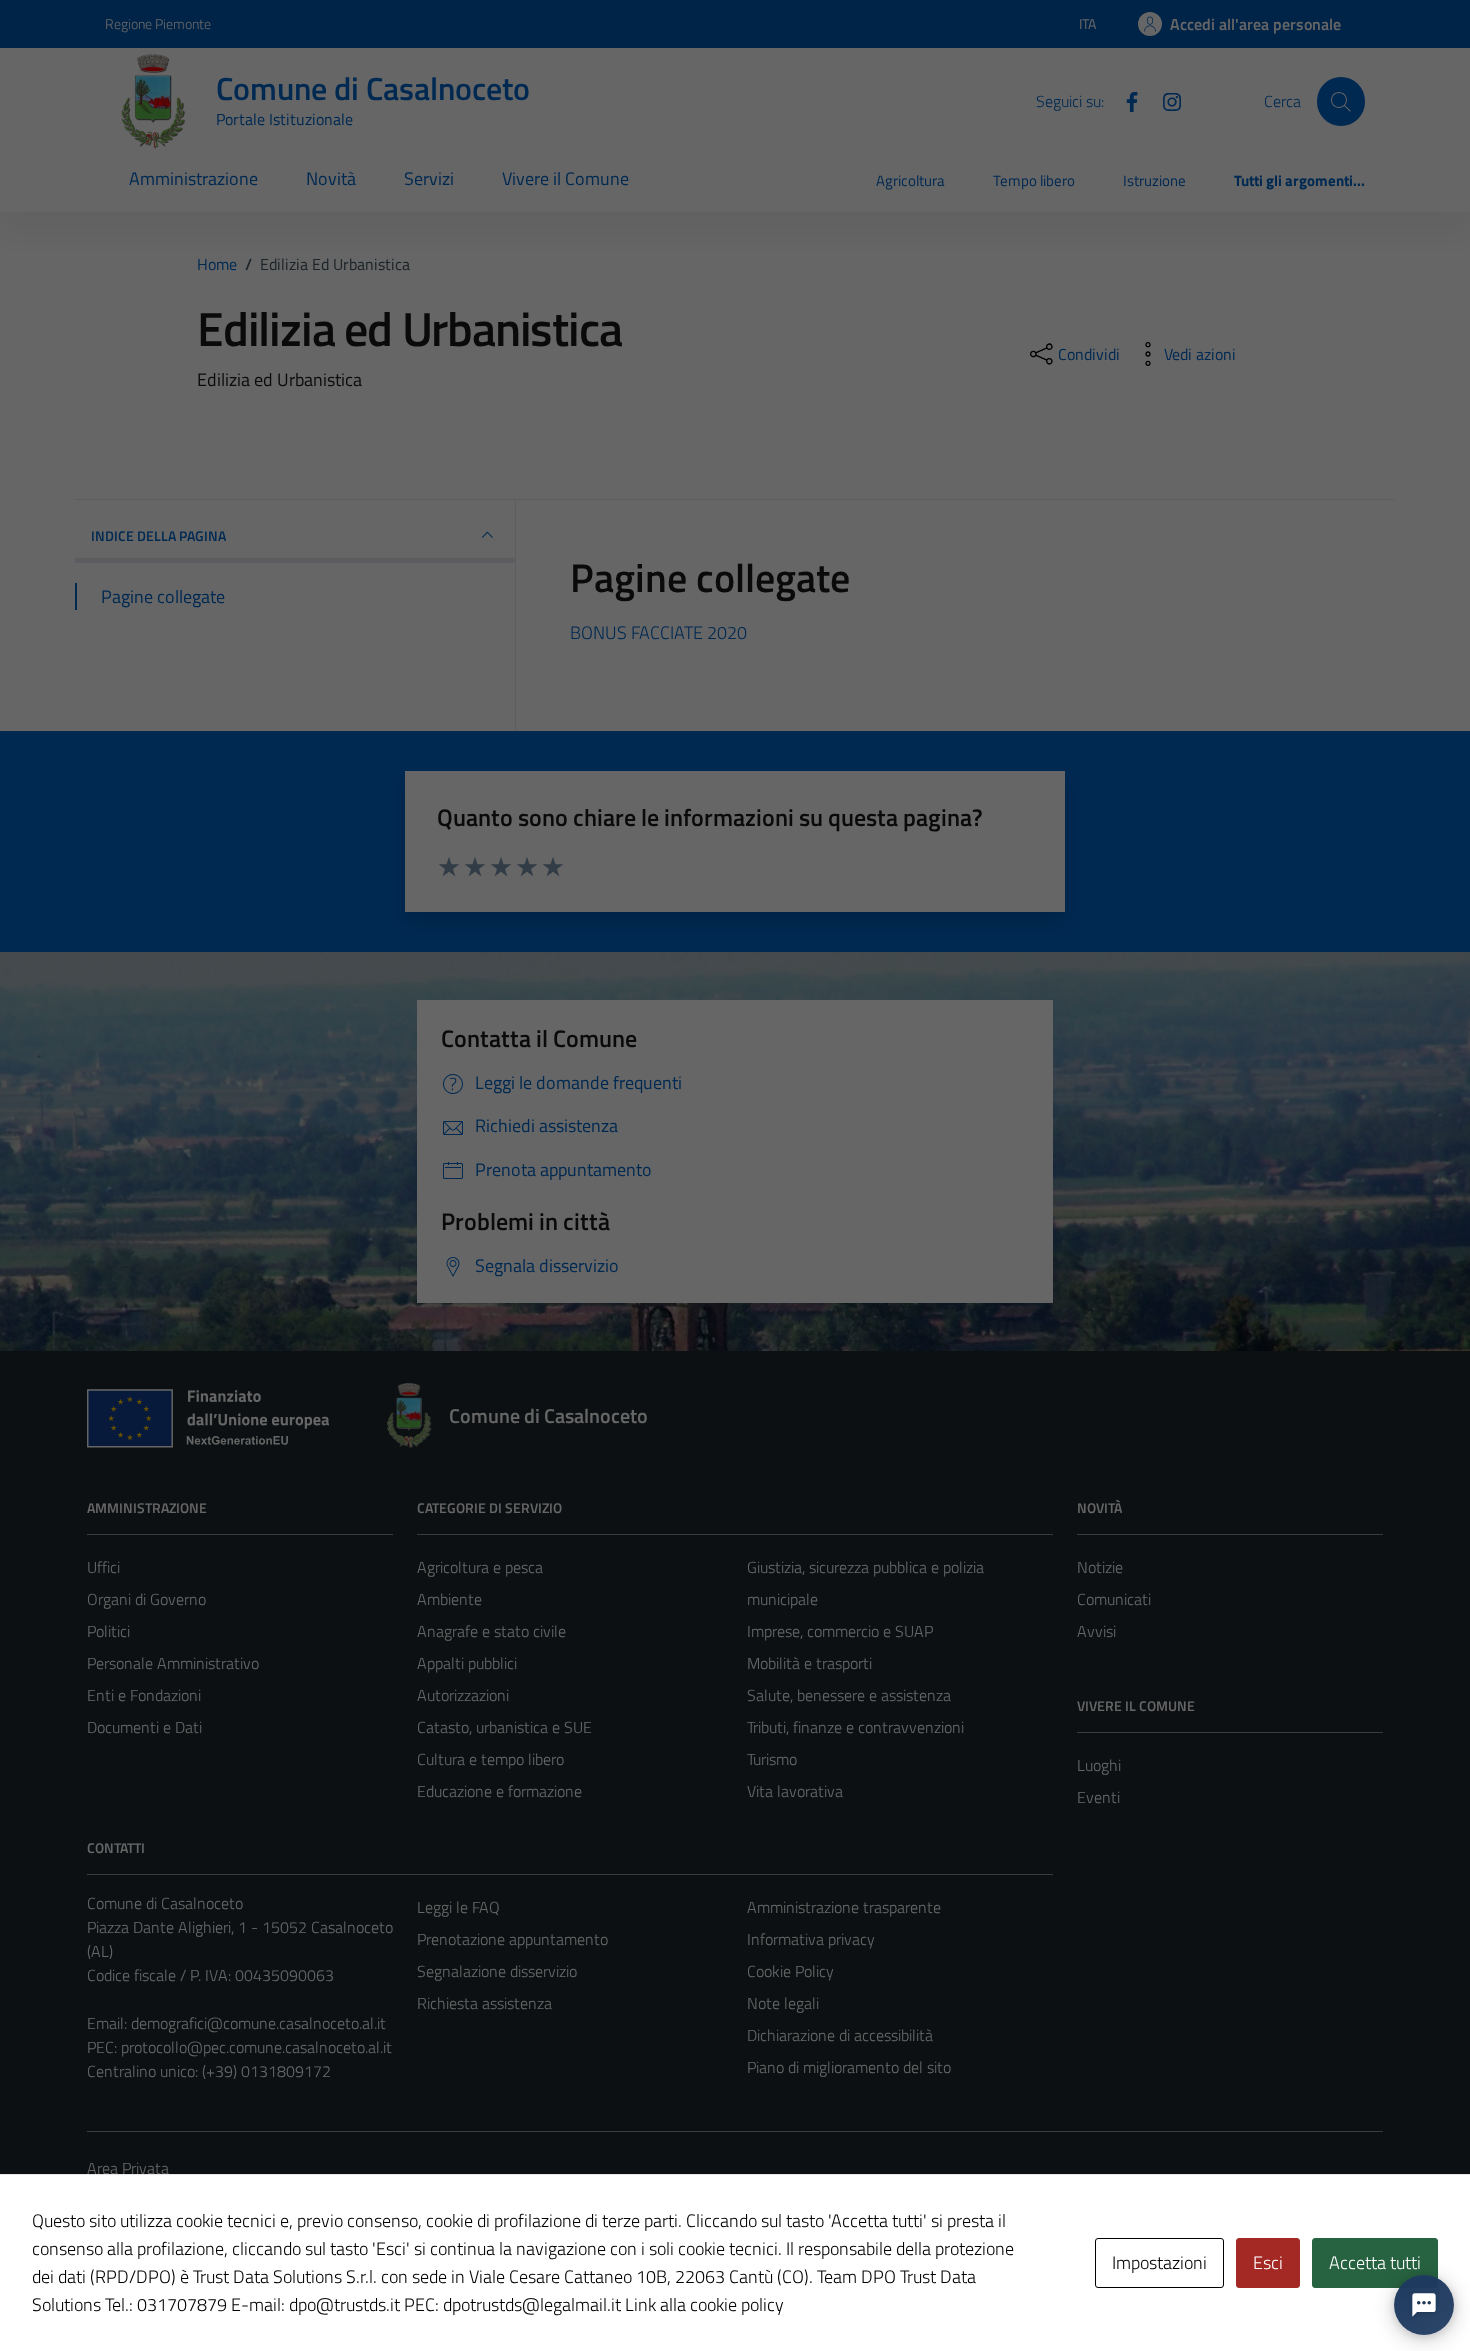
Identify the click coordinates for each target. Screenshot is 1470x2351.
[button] (1424, 2305)
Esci (1268, 2262)
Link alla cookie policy (704, 2304)
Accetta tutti (1375, 2262)
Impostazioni (1159, 2262)
